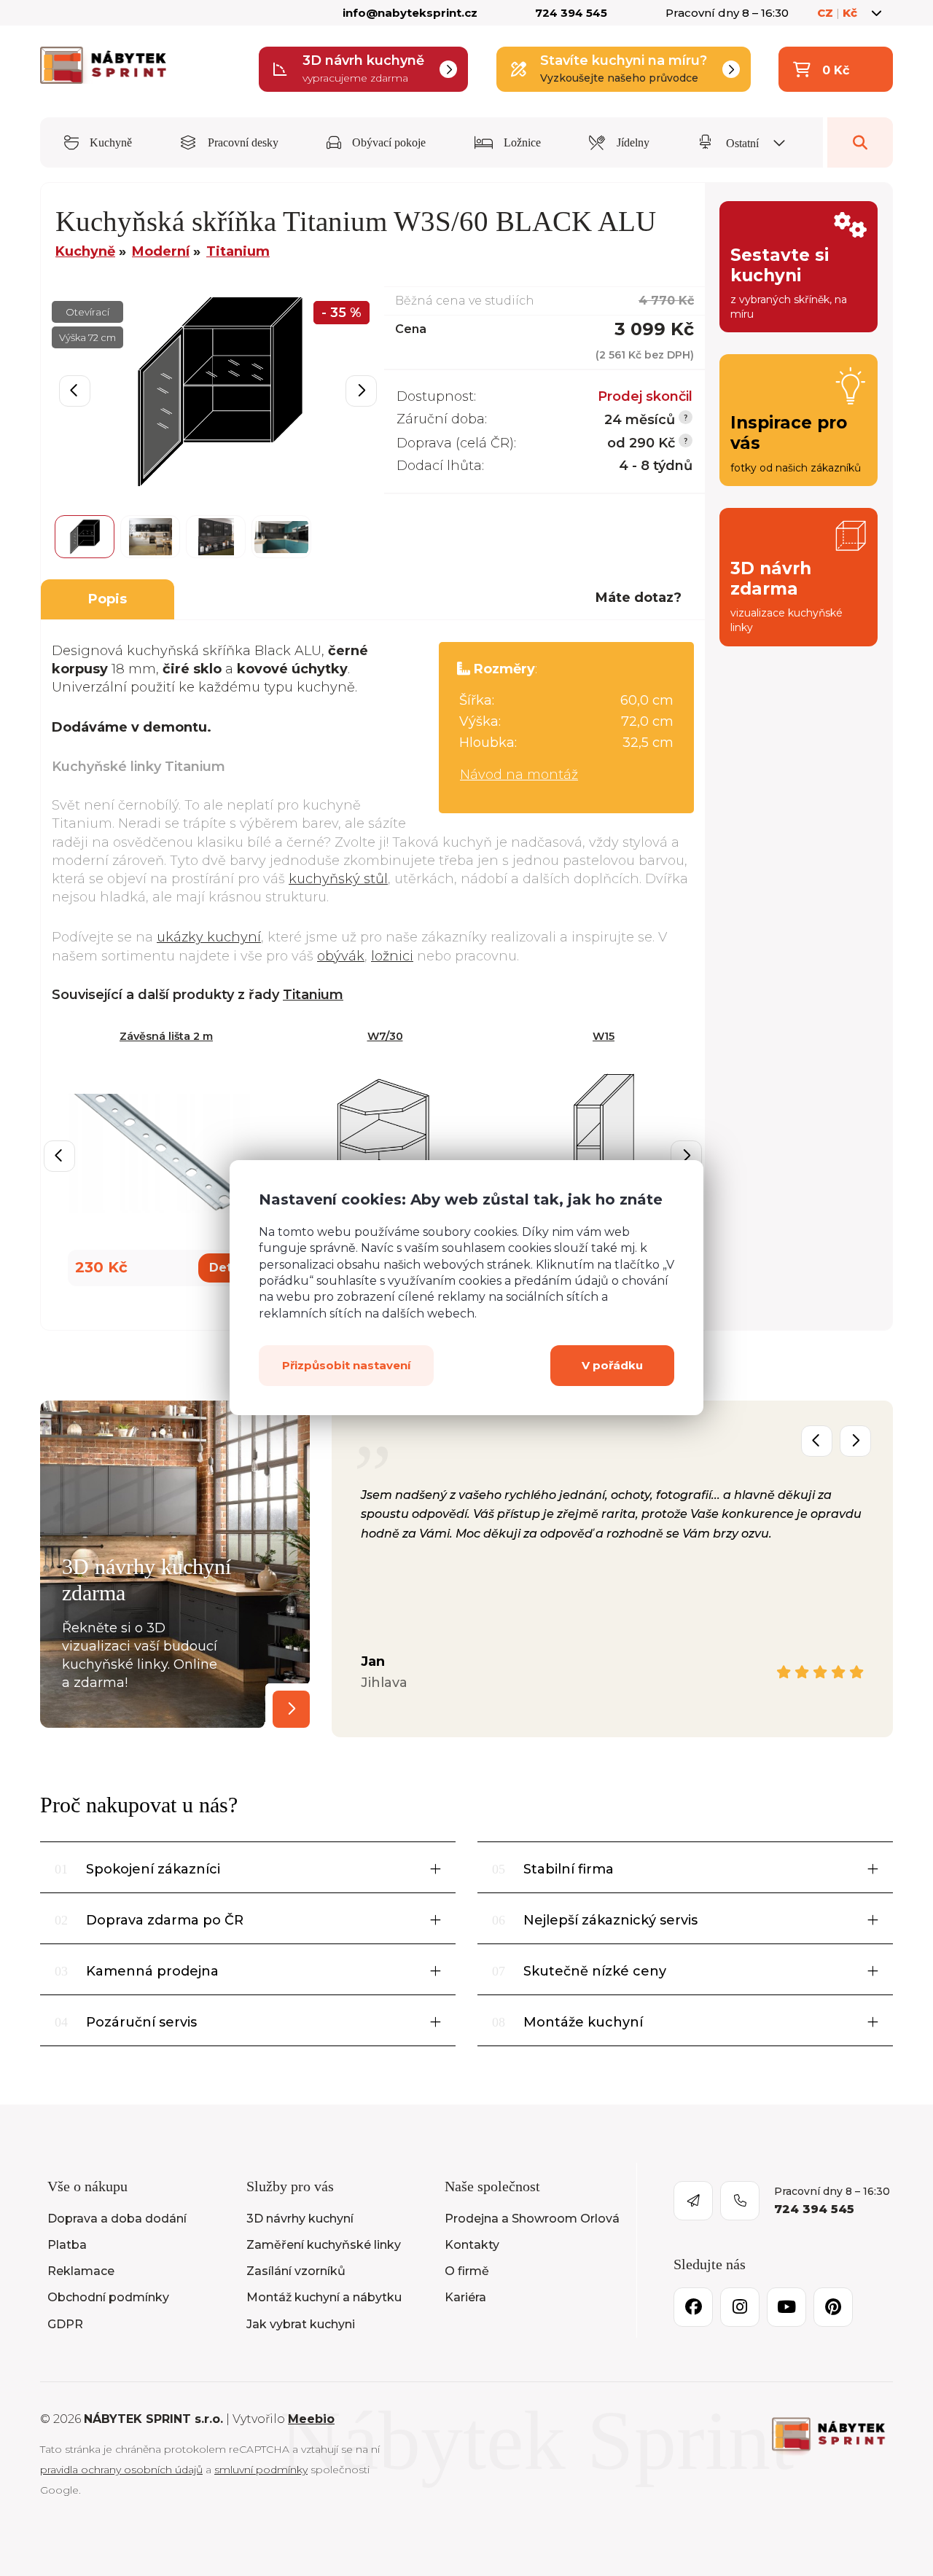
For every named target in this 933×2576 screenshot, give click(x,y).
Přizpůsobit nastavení (346, 1366)
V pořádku (612, 1366)
